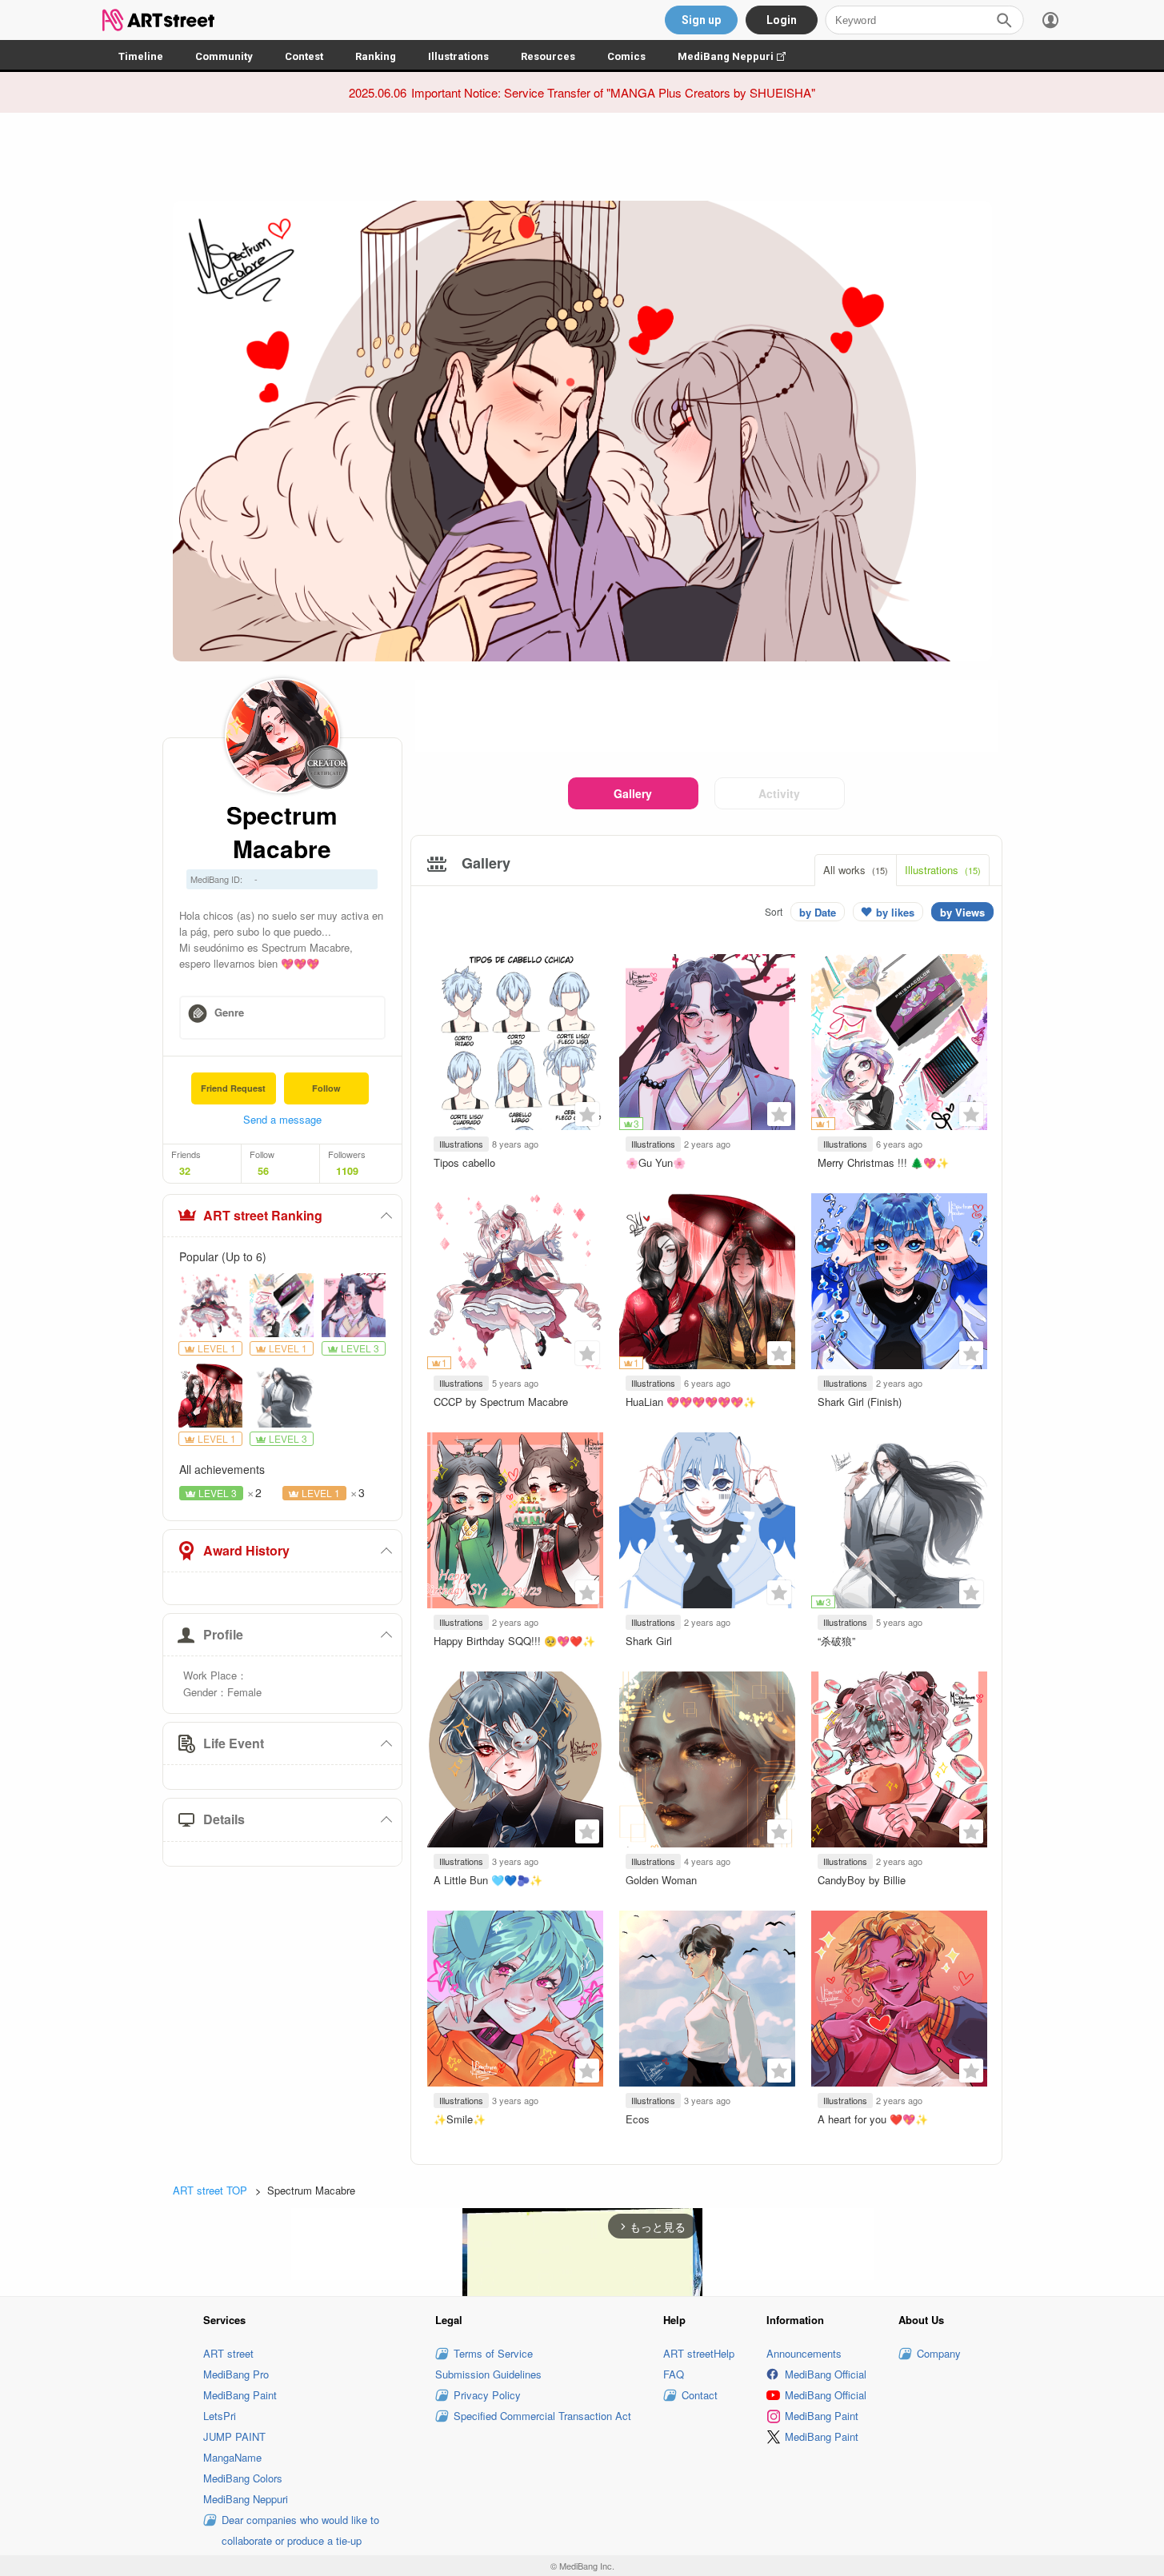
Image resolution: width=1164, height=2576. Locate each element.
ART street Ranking (263, 1215)
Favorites (587, 1114)
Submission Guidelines (488, 2374)
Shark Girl (649, 1641)
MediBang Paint (240, 2395)
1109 (347, 1171)
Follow (326, 1088)
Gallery (633, 793)
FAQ (674, 2374)
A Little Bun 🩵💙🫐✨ (488, 1880)
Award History (246, 1550)
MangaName (232, 2457)
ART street (228, 2353)
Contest (304, 56)
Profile (223, 1634)
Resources (548, 56)
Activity (779, 793)
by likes (895, 912)
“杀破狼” (836, 1641)
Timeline (141, 56)
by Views (962, 912)
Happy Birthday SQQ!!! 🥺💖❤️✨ (514, 1641)
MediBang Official (826, 2374)
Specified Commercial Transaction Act (542, 2416)
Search (1004, 20)
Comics (626, 56)
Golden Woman (661, 1880)
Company (939, 2353)
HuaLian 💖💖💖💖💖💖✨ (691, 1402)
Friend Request (233, 1088)
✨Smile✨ (460, 2119)
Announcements (804, 2353)
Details (224, 1819)
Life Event (234, 1743)
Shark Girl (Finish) (860, 1402)
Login (782, 20)
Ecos (638, 2119)
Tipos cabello (464, 1162)
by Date (818, 912)
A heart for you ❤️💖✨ (873, 2119)
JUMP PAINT (234, 2436)
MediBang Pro (236, 2374)
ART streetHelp (699, 2353)
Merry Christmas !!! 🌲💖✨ (883, 1162)
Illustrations (458, 56)
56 (263, 1171)
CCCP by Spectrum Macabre (501, 1402)
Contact (700, 2395)
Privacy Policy (487, 2395)
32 (185, 1171)
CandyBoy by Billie (862, 1880)
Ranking (376, 56)
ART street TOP (210, 2190)
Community (224, 56)
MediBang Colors (243, 2478)
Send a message (282, 1119)
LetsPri (220, 2416)
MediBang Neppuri (740, 56)
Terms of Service (493, 2353)
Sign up (701, 20)
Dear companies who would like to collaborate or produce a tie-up (300, 2530)
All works (856, 870)
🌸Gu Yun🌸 (656, 1162)
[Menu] (1050, 20)
